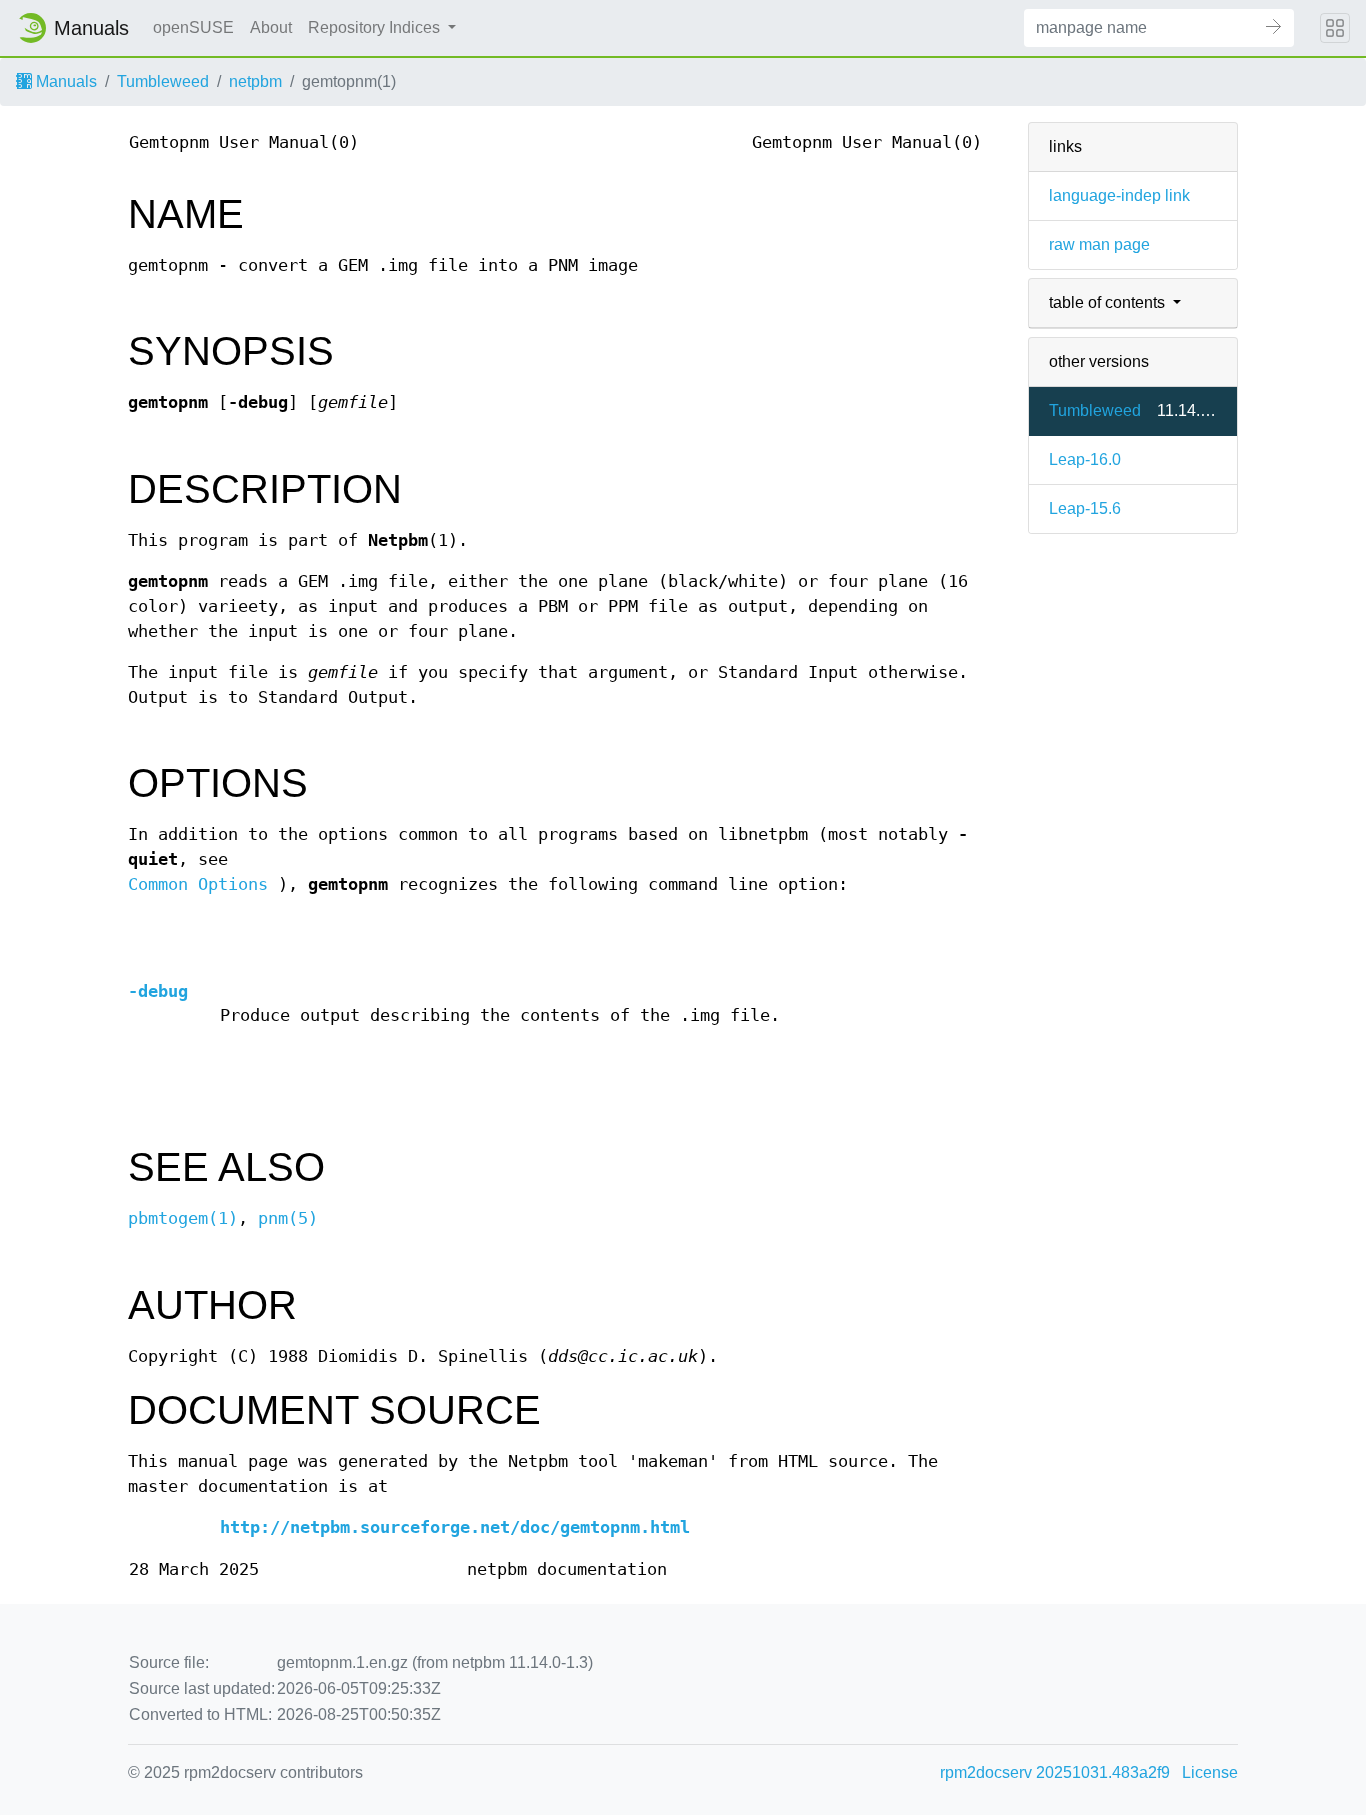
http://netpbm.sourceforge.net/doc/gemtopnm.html (455, 1527)
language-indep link (1119, 195)
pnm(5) (288, 1218)
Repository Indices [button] (376, 27)
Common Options (198, 884)
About (271, 27)
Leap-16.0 (1085, 459)
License (1210, 1772)
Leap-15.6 (1085, 508)
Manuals (64, 81)
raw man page (1099, 244)
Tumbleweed (163, 81)
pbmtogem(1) (183, 1218)
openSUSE (193, 27)
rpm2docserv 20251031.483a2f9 (1055, 1772)
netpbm (255, 81)
